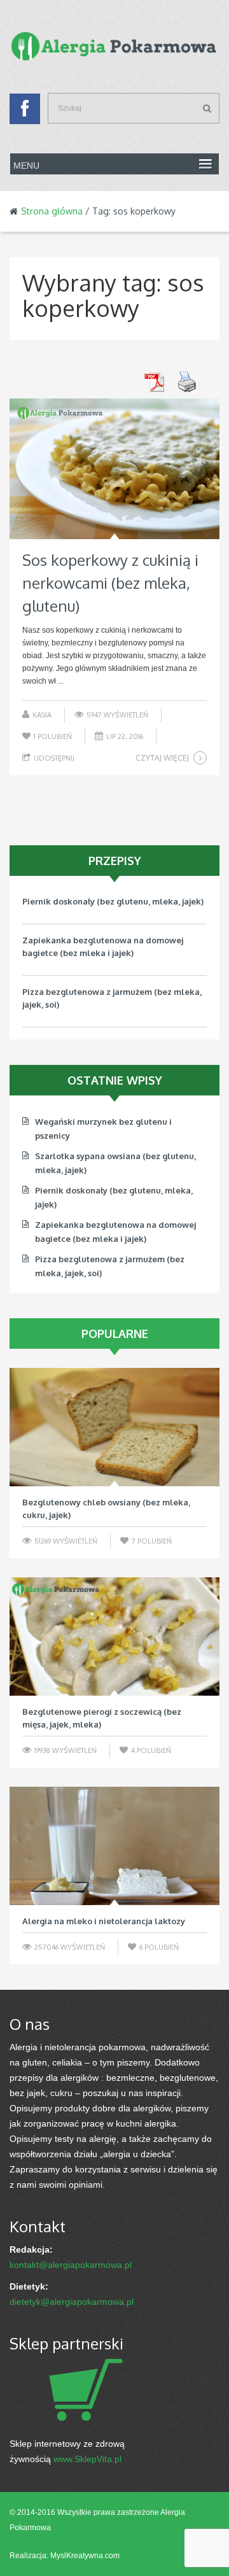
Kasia (42, 715)
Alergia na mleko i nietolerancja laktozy (104, 1921)
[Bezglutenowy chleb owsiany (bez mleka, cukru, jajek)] (114, 1427)
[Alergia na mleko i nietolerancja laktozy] (114, 1846)
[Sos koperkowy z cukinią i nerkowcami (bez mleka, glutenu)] (114, 469)
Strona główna (52, 211)
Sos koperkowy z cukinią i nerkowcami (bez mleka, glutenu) (110, 583)
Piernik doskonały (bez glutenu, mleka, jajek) (113, 901)
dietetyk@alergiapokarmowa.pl (72, 2302)
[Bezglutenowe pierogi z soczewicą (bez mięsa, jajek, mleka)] (114, 1636)
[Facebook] (25, 112)
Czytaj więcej (162, 758)
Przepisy (115, 861)
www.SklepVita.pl (87, 2459)
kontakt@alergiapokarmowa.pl (71, 2265)
